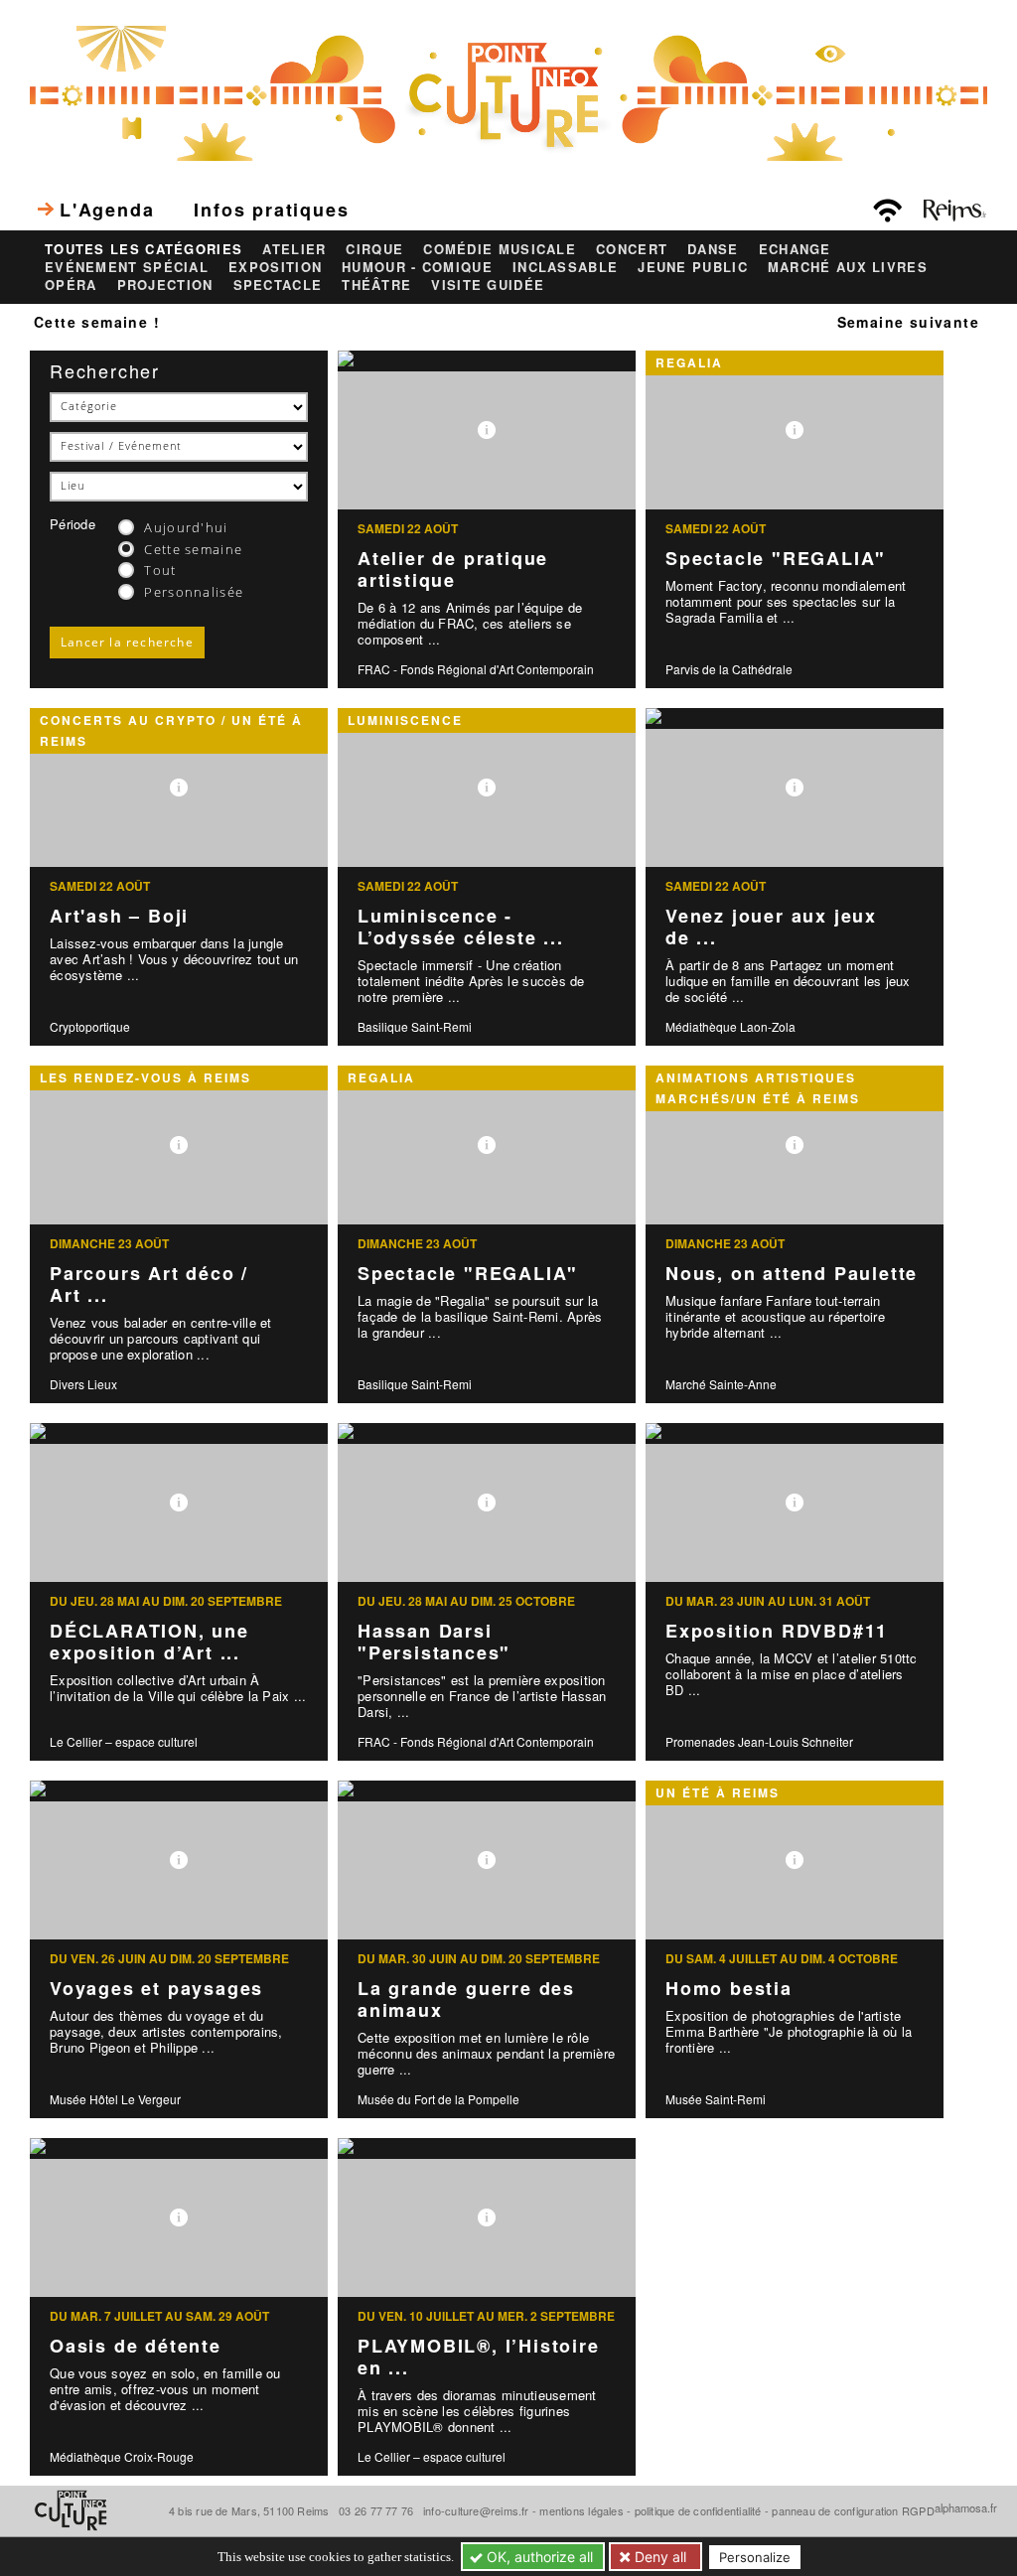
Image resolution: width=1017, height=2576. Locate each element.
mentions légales (581, 2510)
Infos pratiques (271, 210)
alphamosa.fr (966, 2507)
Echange (795, 249)
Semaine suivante (908, 322)
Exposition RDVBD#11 (777, 1631)
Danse (713, 249)
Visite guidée (488, 285)
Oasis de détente (136, 2346)
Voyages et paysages (156, 1988)
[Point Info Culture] (508, 90)
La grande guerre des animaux (466, 2000)
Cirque (374, 249)
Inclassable (565, 267)
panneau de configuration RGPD (853, 2510)
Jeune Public (693, 267)
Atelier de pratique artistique (453, 570)
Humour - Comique (417, 267)
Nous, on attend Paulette (792, 1273)
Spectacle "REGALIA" (776, 558)
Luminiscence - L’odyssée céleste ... (461, 927)
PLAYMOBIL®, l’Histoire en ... (479, 2357)
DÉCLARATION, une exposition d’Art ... (149, 1642)
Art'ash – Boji (119, 916)
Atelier (294, 249)
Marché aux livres (848, 267)
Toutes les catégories (144, 249)
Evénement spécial (127, 267)
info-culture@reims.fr (476, 2510)
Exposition (275, 267)
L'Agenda (107, 210)
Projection (165, 285)
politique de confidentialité (698, 2510)
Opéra (71, 285)
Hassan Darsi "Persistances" (434, 1642)
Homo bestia (729, 1988)
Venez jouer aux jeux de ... (771, 927)
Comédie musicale (500, 249)
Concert (632, 249)
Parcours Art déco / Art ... (149, 1285)
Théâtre (376, 285)
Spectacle (278, 285)
